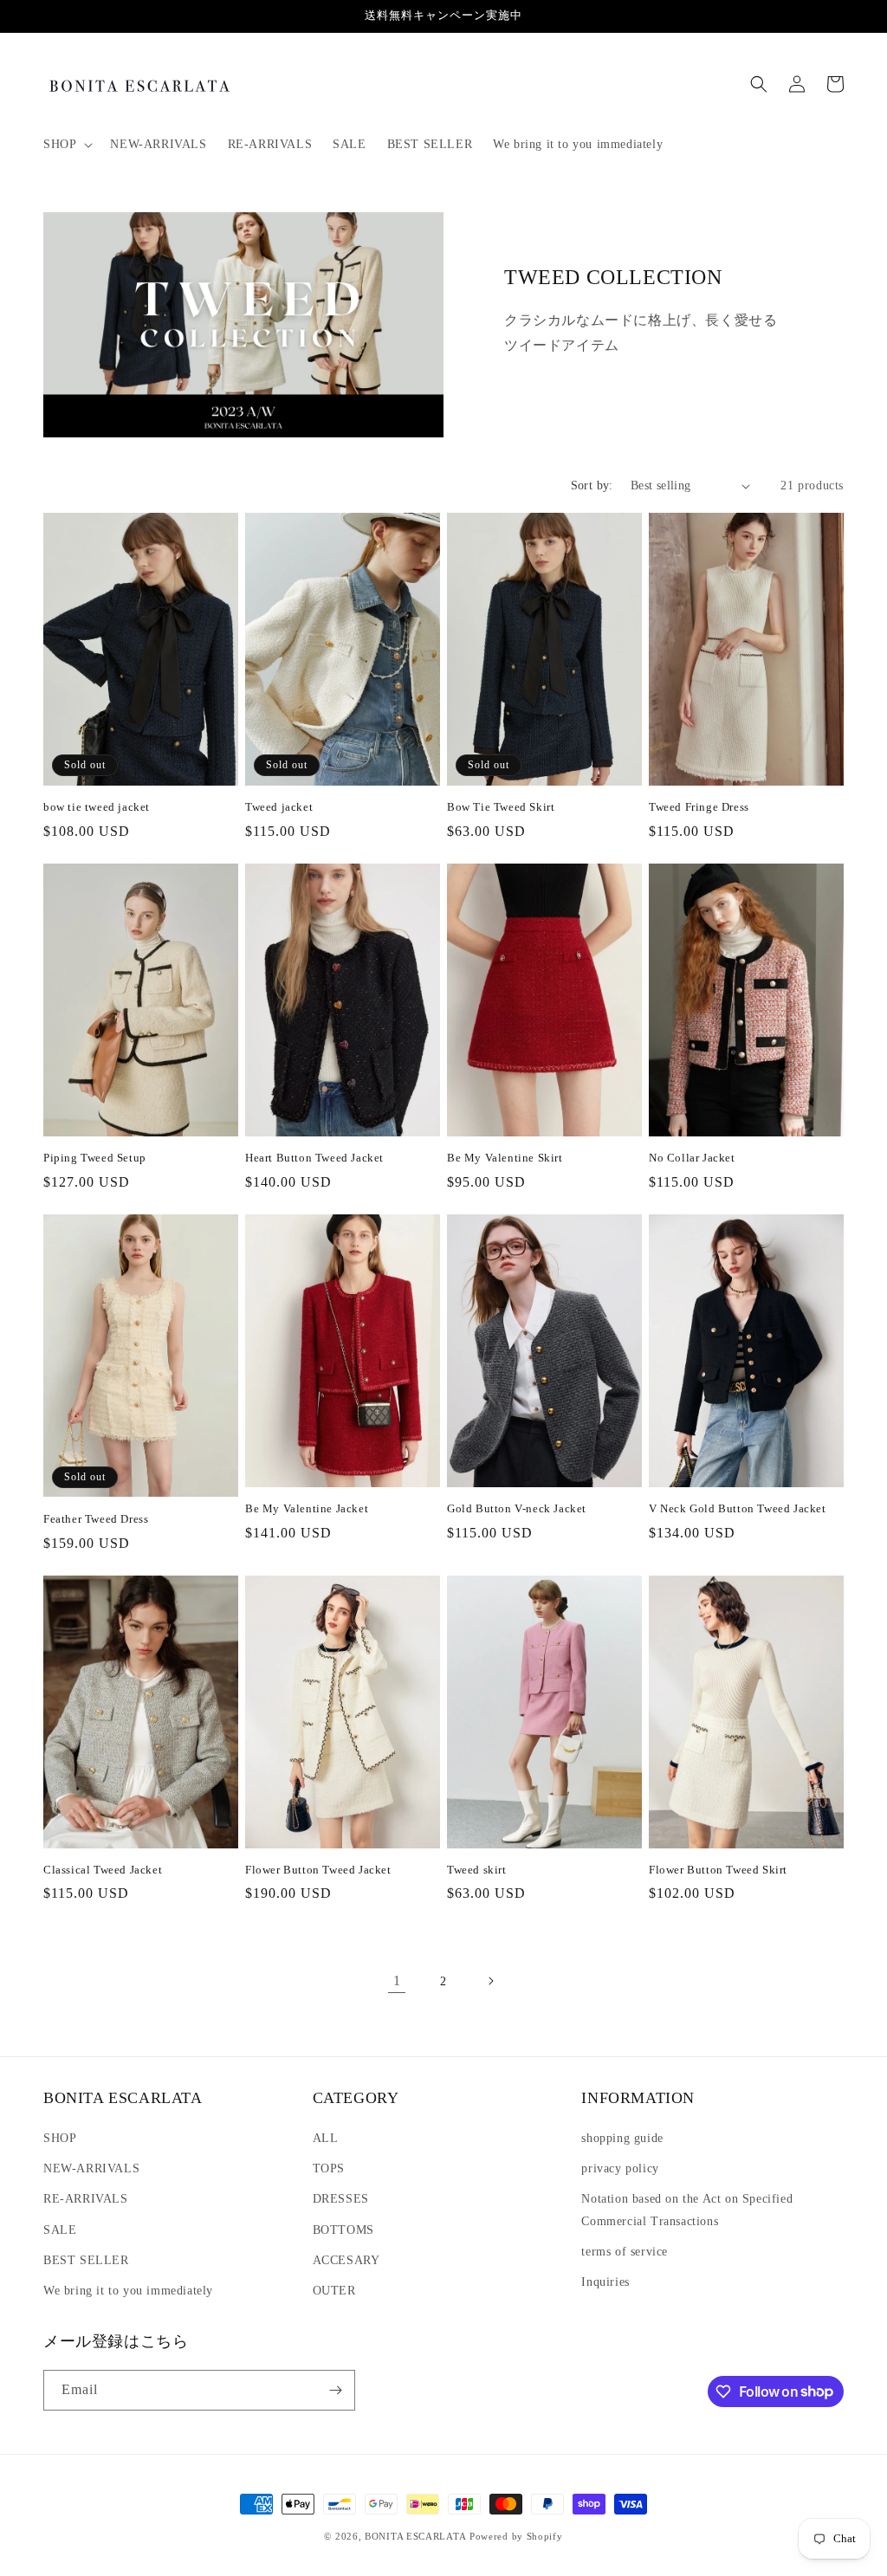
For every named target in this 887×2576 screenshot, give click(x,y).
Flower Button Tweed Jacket (318, 1870)
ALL (326, 2138)
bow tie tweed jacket (97, 807)
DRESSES (341, 2199)
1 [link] (397, 1981)
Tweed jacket (279, 807)
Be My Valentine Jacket (307, 1508)
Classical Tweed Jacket (103, 1870)
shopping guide (622, 2138)
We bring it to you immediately (128, 2291)
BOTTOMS (343, 2230)
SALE (60, 2230)
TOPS (329, 2168)
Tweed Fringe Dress (699, 807)
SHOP (60, 2138)
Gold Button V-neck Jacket (517, 1508)
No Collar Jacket (692, 1158)
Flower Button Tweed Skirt (718, 1870)
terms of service (625, 2252)
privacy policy (620, 2168)
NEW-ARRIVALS (91, 2168)
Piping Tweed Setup (95, 1158)
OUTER (334, 2291)
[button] (66, 145)
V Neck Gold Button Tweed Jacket (738, 1508)
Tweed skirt (477, 1870)
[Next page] (490, 1981)
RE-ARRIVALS (86, 2199)
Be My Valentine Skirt (505, 1158)
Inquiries (605, 2282)
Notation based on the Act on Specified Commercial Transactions (687, 2210)
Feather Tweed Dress (96, 1519)
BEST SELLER (86, 2260)
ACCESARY (346, 2260)
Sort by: (592, 485)
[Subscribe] (335, 2390)
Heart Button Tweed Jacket (314, 1158)
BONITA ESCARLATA (415, 2536)
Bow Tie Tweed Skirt (501, 807)
